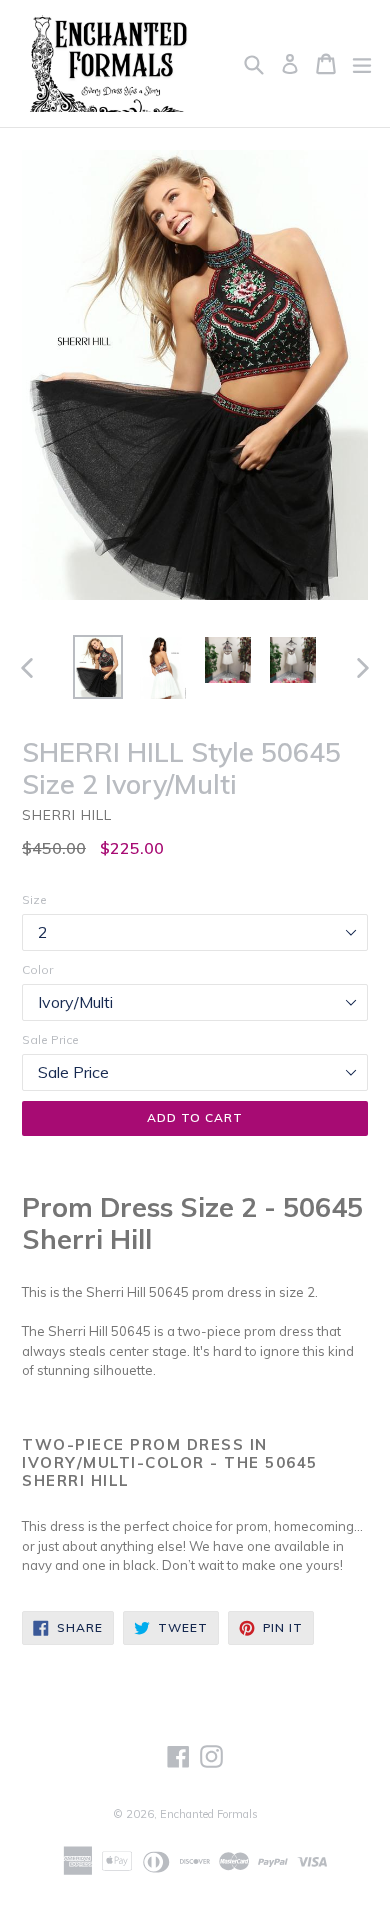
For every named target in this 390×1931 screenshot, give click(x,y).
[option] (97, 667)
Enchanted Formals (209, 1814)
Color (37, 969)
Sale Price (50, 1039)
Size (34, 899)
